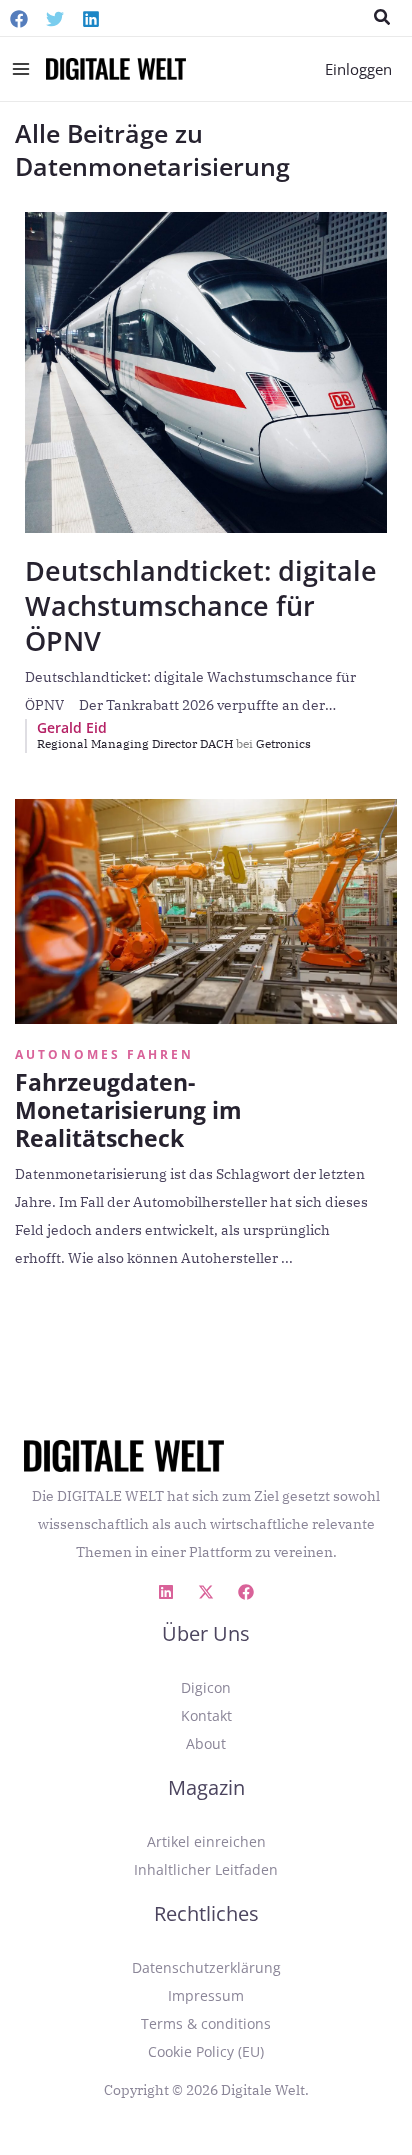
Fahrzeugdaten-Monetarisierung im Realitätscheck (128, 1109)
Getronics (283, 743)
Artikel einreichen (206, 1841)
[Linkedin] (91, 19)
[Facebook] (19, 19)
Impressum (206, 1995)
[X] (206, 1592)
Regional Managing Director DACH (145, 743)
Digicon (206, 1687)
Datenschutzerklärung (206, 1967)
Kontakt (206, 1715)
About (206, 1743)
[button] (383, 18)
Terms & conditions (206, 2023)
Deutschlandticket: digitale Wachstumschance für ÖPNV (201, 605)
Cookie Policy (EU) (206, 2051)
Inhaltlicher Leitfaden (206, 1869)
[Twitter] (55, 19)
